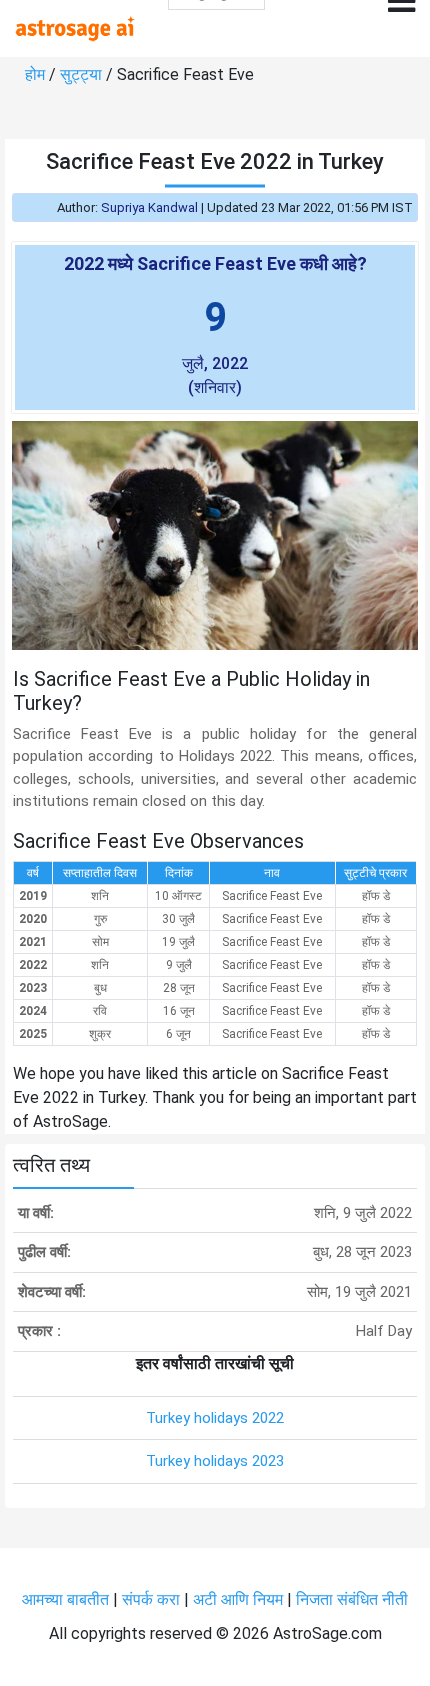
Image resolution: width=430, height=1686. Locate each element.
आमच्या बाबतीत (67, 1599)
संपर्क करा (153, 1599)
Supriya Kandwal (149, 207)
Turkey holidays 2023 (215, 1461)
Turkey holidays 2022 (215, 1418)
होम (37, 74)
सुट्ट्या (83, 74)
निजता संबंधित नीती (352, 1599)
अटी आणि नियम (238, 1599)
